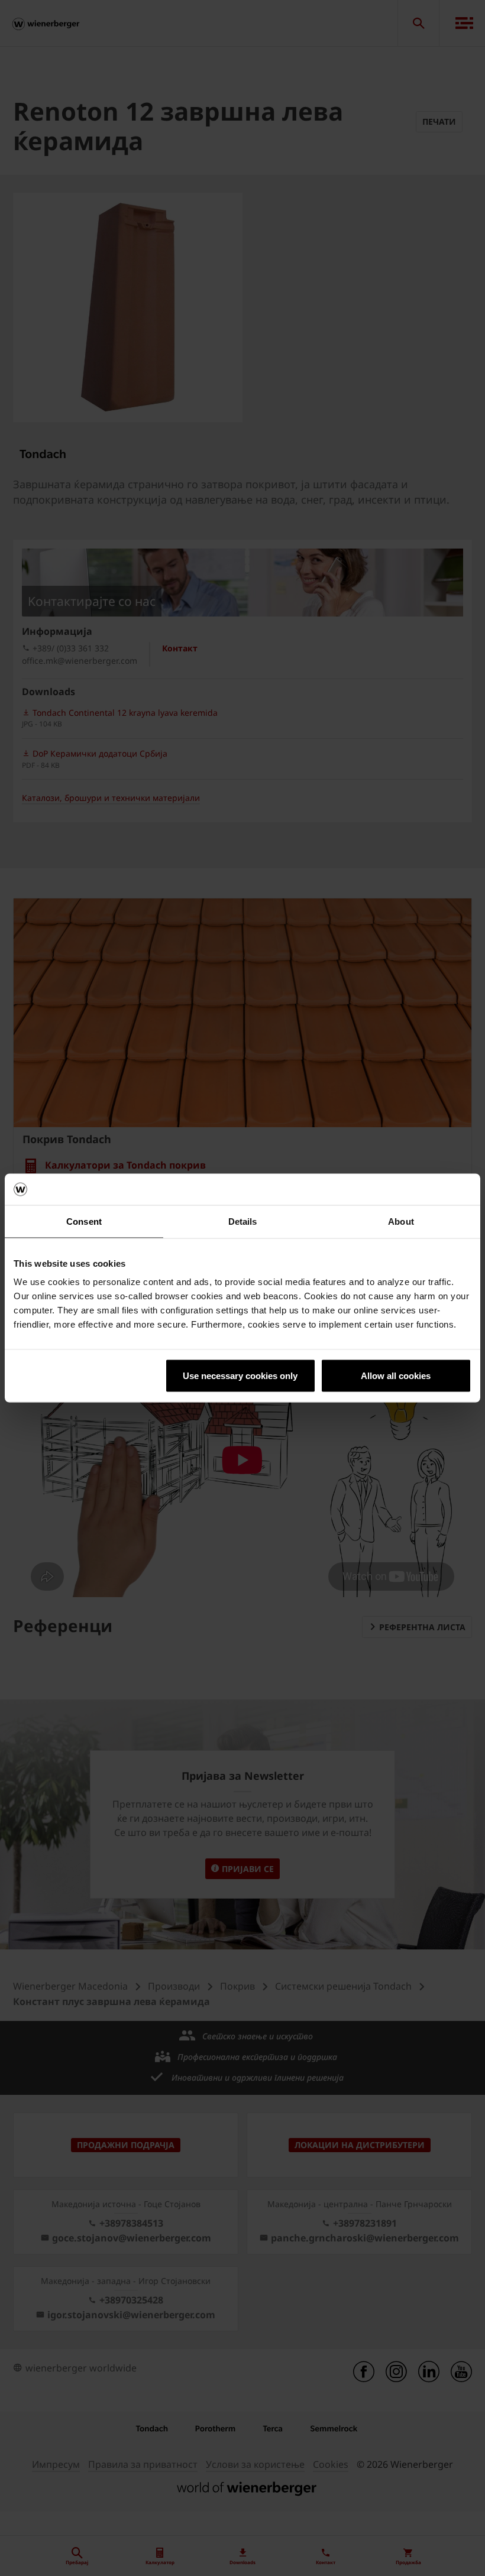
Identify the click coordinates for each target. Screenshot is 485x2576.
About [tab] (401, 1221)
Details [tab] (243, 1221)
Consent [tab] (84, 1221)
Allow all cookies (396, 1376)
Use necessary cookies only (240, 1376)
